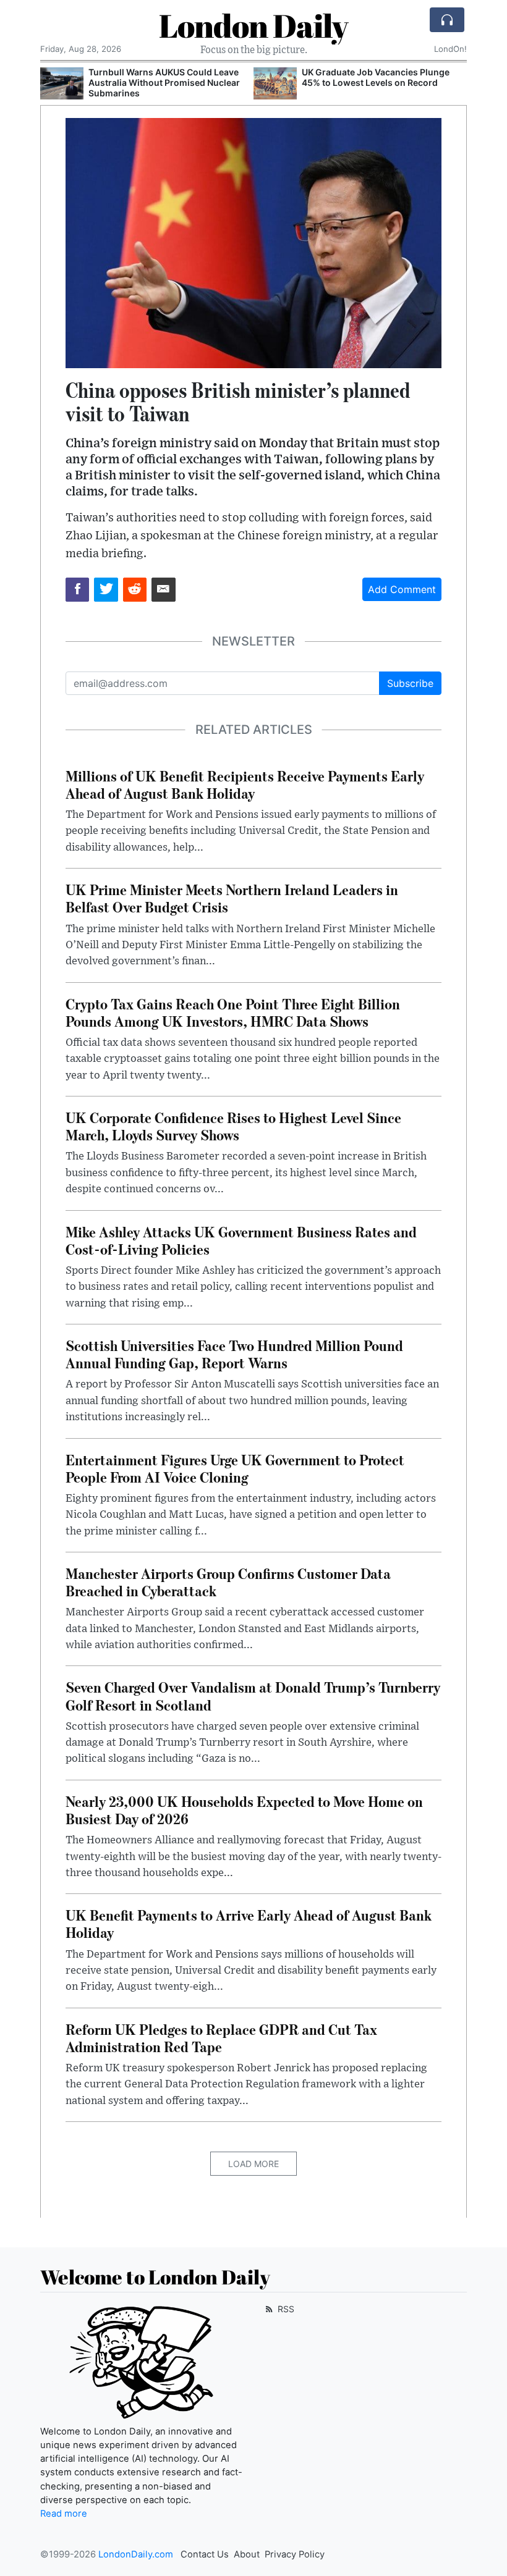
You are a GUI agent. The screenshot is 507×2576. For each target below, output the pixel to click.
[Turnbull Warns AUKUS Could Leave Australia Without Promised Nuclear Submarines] (62, 84)
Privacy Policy (295, 2554)
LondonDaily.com (136, 2554)
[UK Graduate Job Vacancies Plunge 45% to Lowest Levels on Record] (275, 84)
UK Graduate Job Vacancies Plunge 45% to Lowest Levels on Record (376, 77)
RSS (285, 2309)
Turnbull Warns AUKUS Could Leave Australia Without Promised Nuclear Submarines (164, 82)
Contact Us (205, 2554)
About (247, 2554)
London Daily (253, 25)
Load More (253, 2164)
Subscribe (410, 683)
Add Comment (402, 589)
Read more (64, 2514)
